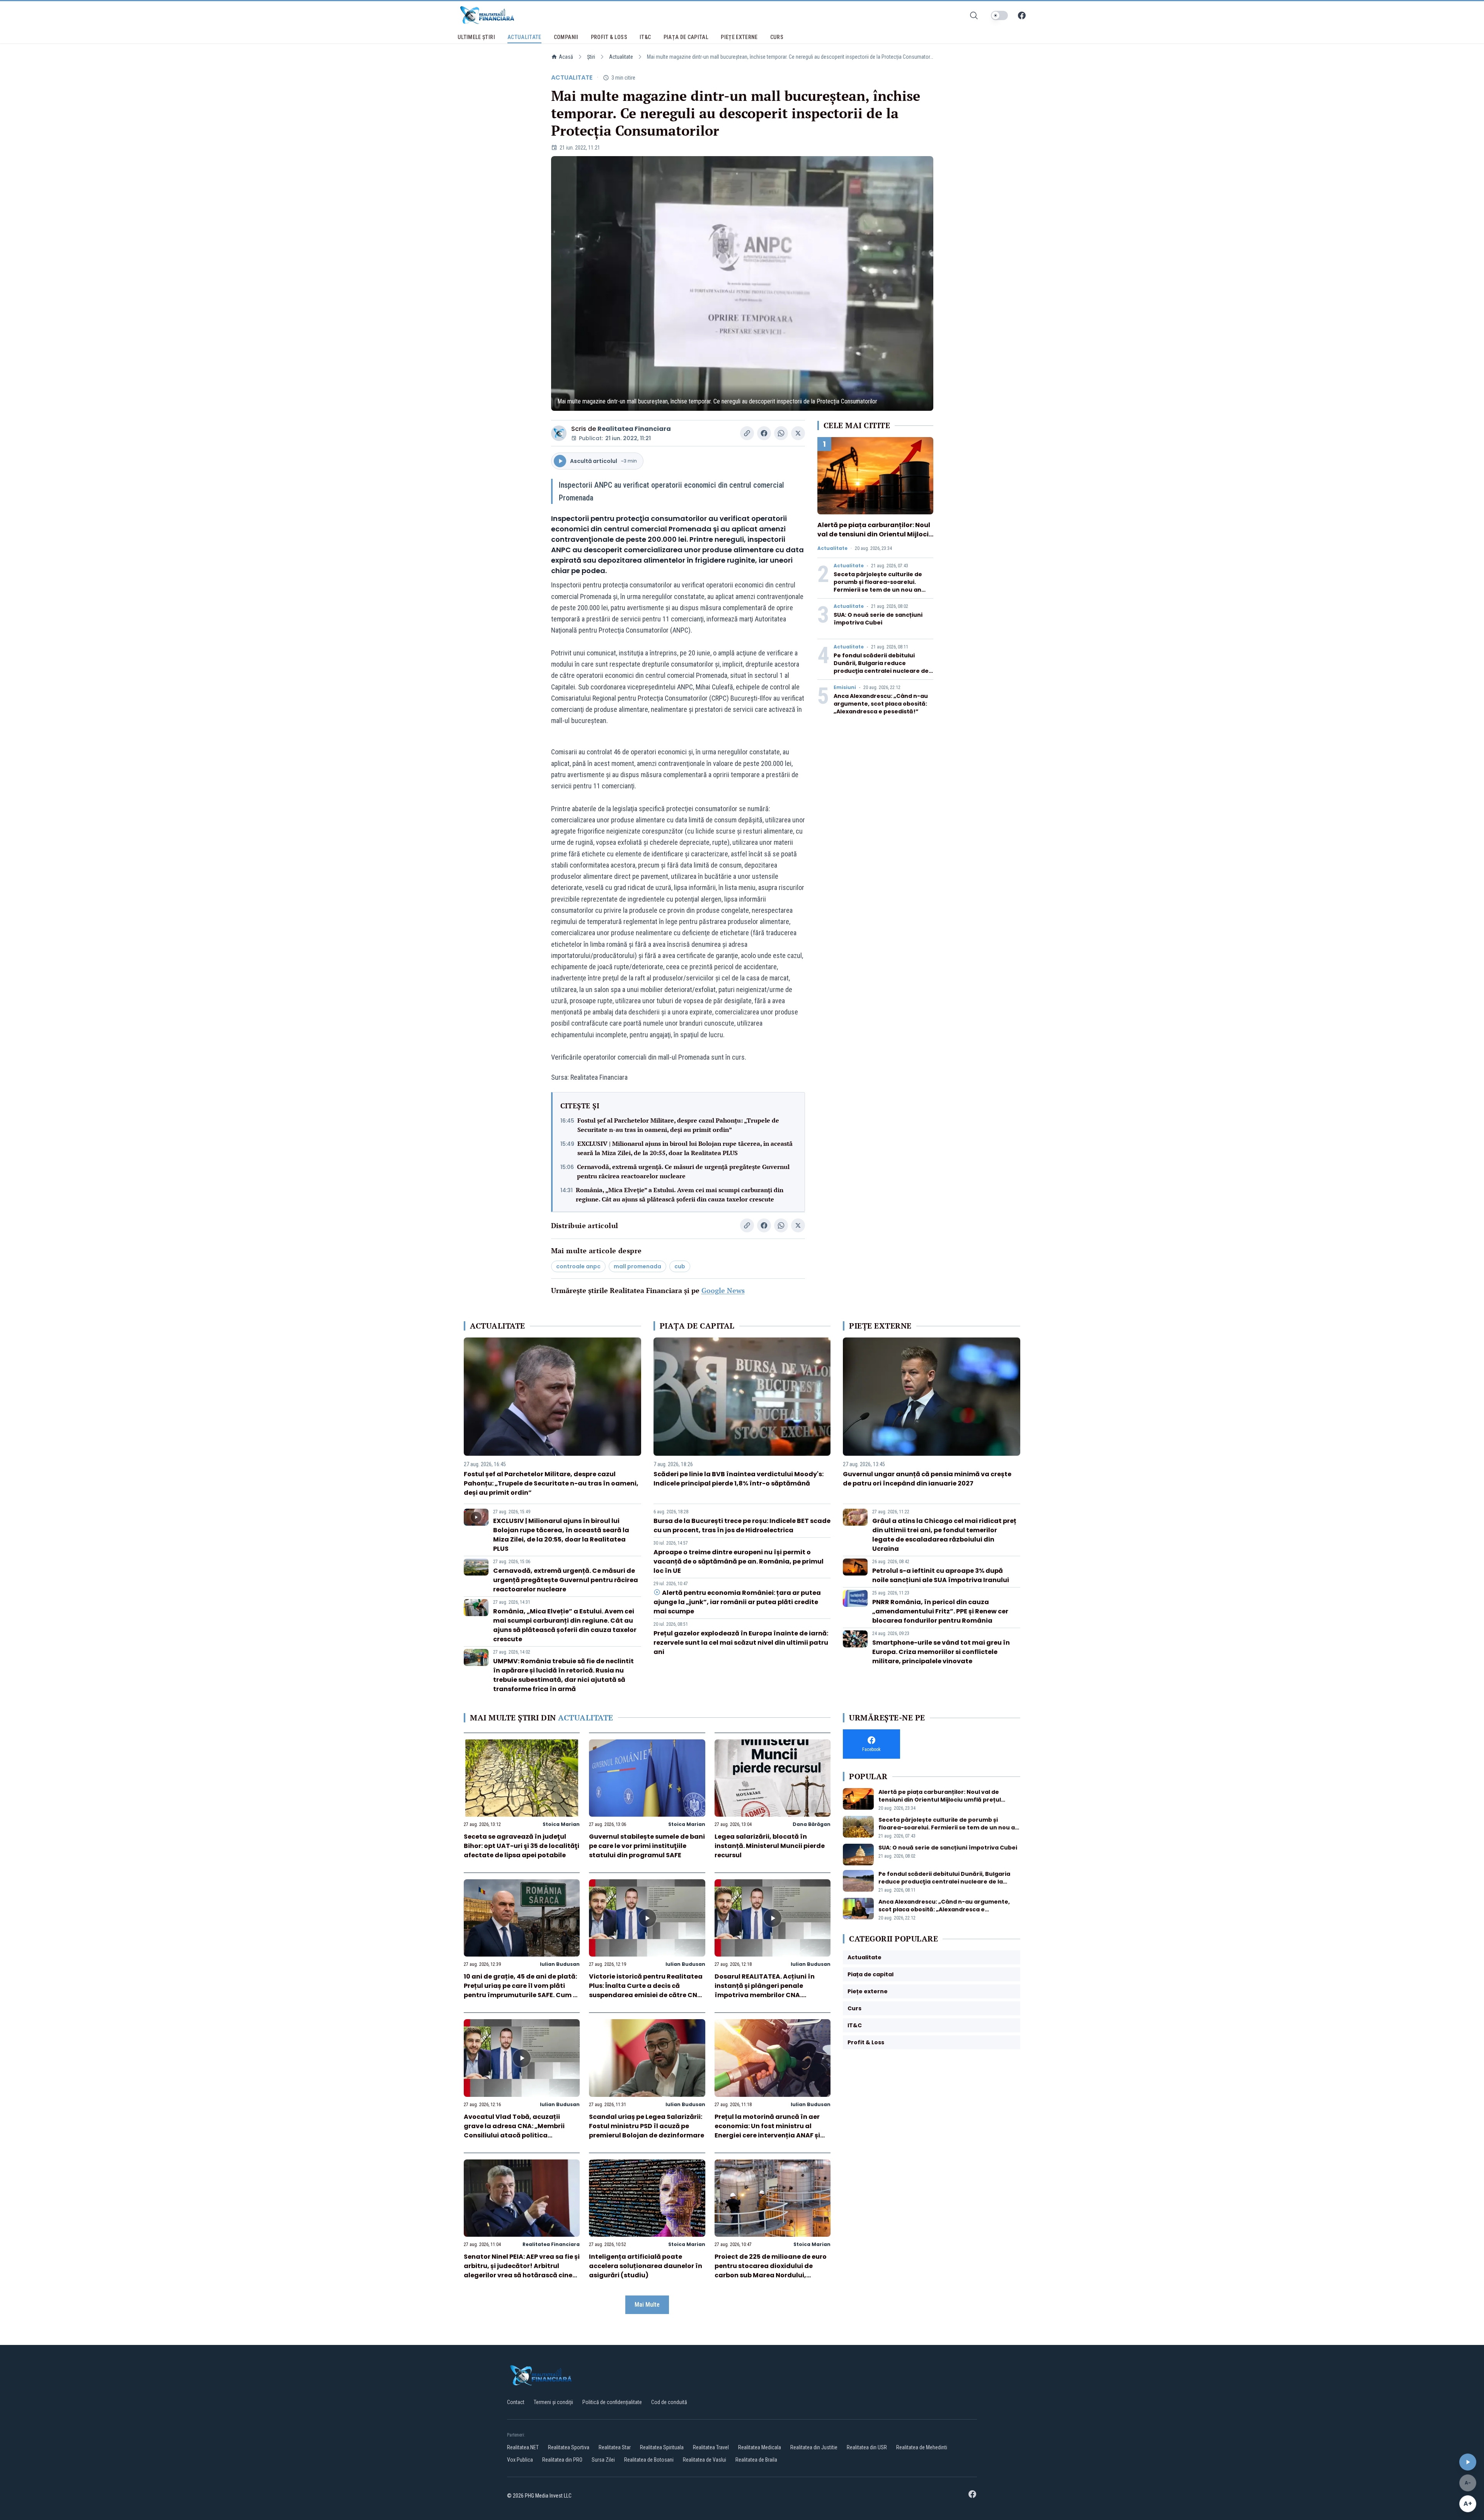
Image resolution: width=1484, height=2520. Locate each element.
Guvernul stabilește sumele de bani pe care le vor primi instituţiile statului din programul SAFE (647, 1846)
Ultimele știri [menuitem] (476, 37)
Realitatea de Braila (756, 2460)
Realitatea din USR (867, 2447)
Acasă (566, 57)
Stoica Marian (561, 1824)
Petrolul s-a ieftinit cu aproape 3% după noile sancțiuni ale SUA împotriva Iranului (941, 1575)
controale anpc (578, 1266)
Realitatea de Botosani (649, 2460)
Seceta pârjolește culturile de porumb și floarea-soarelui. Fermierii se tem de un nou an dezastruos (878, 586)
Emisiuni (845, 687)
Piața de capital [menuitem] (686, 37)
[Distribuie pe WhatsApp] (781, 433)
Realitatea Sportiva (569, 2447)
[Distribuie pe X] (798, 433)
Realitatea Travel (711, 2447)
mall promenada (637, 1266)
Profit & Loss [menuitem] (609, 37)
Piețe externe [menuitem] (739, 37)
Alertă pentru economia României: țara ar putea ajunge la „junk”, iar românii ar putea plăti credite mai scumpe (737, 1602)
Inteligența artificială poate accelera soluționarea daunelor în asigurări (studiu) (646, 2266)
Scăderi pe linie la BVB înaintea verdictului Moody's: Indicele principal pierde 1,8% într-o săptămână (739, 1479)
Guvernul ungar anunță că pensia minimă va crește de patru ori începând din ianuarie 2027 (927, 1479)
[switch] (999, 15)
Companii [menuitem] (566, 37)
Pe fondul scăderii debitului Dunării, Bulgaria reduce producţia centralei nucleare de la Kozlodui (881, 667)
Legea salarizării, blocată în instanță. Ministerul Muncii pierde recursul (770, 1846)
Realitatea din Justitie (814, 2447)
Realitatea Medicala (760, 2447)
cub (680, 1266)
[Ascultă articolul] (1468, 2462)
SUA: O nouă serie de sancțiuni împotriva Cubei (878, 619)
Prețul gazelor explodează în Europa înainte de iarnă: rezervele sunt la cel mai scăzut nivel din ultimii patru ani (741, 1643)
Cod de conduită (669, 2402)
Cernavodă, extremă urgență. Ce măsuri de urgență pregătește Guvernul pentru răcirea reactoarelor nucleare (683, 1171)
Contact (516, 2402)
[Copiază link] (747, 433)
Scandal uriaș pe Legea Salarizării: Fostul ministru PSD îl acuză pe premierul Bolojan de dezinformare (647, 2126)
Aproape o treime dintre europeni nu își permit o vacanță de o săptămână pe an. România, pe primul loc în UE (739, 1561)
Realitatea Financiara (634, 429)
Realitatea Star (615, 2447)
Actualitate (621, 57)
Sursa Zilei (603, 2460)
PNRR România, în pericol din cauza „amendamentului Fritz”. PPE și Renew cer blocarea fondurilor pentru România (940, 1611)
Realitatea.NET (523, 2447)
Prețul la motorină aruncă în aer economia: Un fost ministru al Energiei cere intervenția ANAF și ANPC (767, 2131)
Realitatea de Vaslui (705, 2460)
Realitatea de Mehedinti (922, 2447)
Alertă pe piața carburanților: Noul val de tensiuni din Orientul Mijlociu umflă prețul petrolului (875, 534)
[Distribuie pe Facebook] (764, 433)
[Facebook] (1022, 15)
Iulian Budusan (560, 1964)
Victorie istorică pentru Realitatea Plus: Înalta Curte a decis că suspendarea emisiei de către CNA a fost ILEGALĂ (646, 1990)
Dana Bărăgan (812, 1824)
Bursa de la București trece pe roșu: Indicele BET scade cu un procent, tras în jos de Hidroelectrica (742, 1525)
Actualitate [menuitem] (524, 37)
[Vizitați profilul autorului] (559, 433)
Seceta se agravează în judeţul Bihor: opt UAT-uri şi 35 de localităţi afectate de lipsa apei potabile (522, 1846)
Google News (723, 1290)
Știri (591, 57)
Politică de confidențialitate (612, 2402)
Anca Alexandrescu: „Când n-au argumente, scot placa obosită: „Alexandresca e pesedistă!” (881, 704)
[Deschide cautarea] (974, 15)
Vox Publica (520, 2460)
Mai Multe (647, 2305)
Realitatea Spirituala (662, 2447)
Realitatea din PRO (562, 2460)
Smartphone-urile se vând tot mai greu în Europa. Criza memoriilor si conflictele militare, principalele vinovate (941, 1652)
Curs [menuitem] (777, 37)
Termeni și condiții (553, 2402)
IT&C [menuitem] (645, 37)
